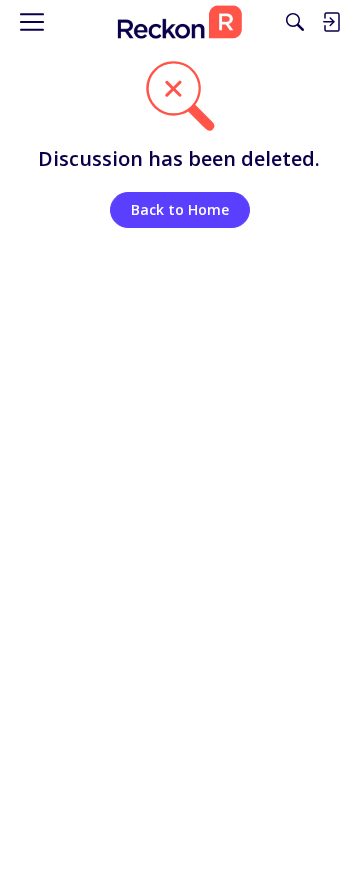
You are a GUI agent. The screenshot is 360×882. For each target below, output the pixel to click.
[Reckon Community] (180, 22)
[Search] (295, 22)
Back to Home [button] (180, 209)
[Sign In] (331, 22)
